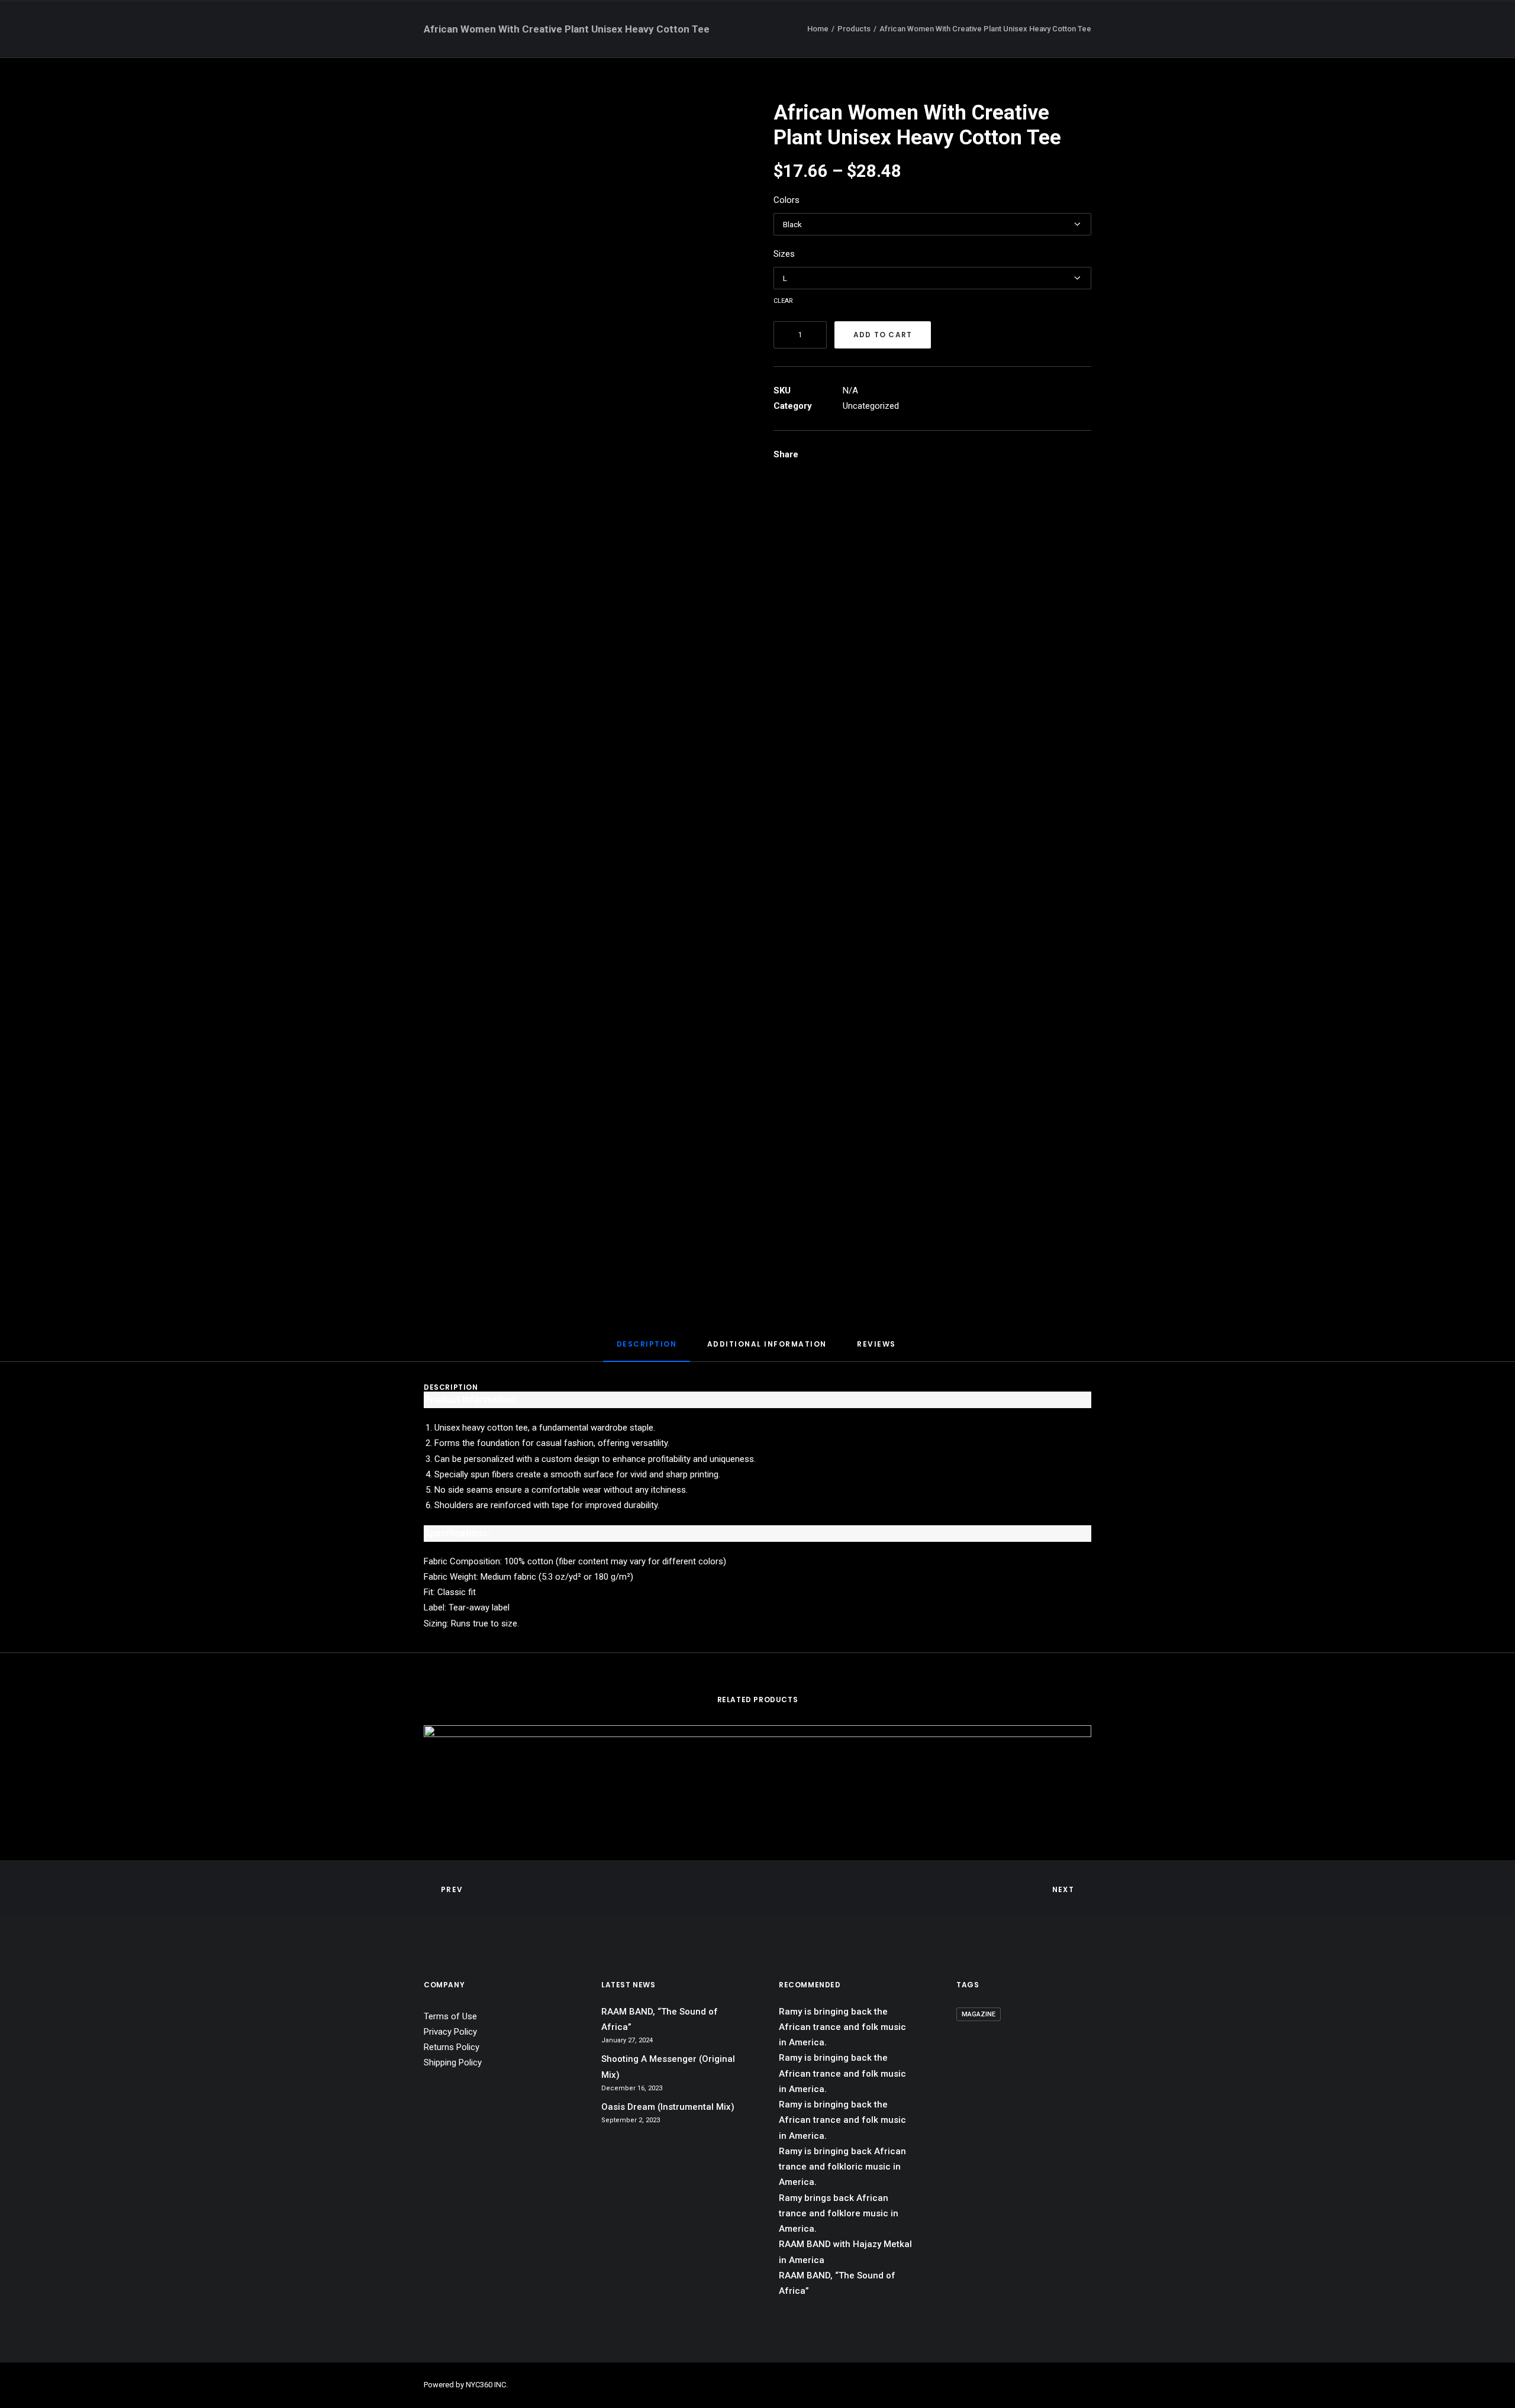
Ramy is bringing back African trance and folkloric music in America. (842, 2167)
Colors (786, 200)
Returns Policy (452, 2047)
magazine (979, 2014)
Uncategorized (871, 406)
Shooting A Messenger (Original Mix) (668, 2067)
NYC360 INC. (487, 2385)
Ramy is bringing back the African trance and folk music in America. (842, 2027)
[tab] (647, 1349)
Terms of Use (450, 2016)
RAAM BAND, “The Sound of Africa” (660, 2019)
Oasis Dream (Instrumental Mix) (668, 2107)
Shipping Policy (453, 2062)
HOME (759, 28)
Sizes (784, 254)
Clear (783, 300)
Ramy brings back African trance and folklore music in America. (839, 2214)
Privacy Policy (450, 2032)
